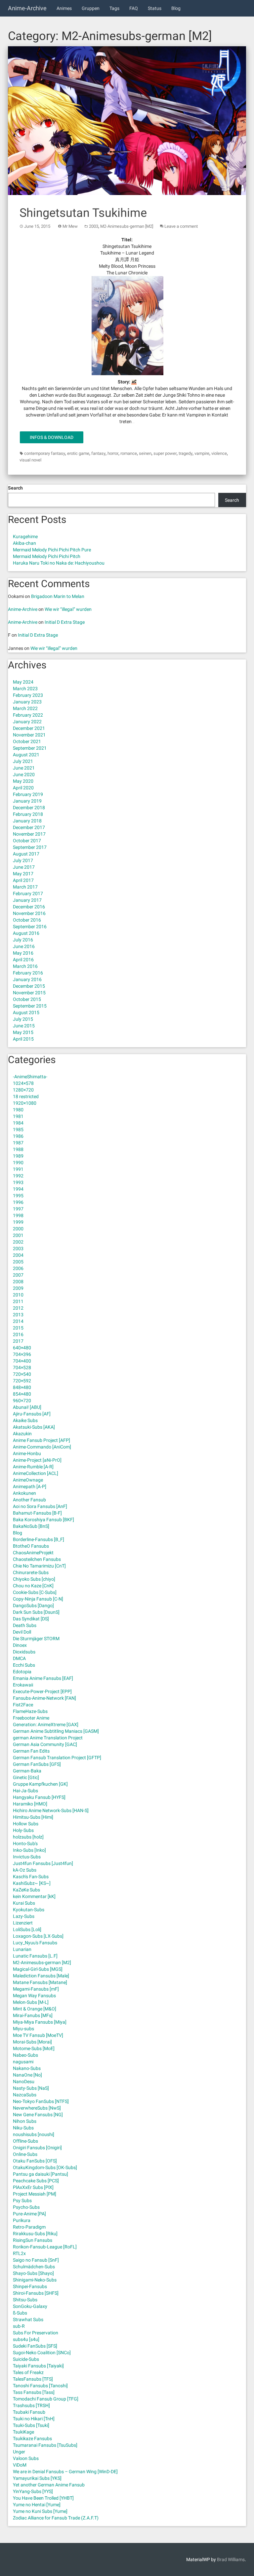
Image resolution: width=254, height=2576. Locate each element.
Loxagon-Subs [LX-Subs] (38, 1936)
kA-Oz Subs (25, 1870)
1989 (18, 1156)
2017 (18, 1341)
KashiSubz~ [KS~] (32, 1883)
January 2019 (27, 801)
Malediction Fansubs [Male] (41, 1976)
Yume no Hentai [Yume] (37, 2505)
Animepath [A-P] (30, 1486)
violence (219, 453)
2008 (18, 1282)
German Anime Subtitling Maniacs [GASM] (56, 1731)
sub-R (19, 2326)
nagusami (23, 2062)
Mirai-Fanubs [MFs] (33, 2015)
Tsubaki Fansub (29, 2412)
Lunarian (22, 1949)
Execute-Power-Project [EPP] (42, 1691)
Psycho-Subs (26, 2207)
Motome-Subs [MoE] (34, 2048)
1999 (18, 1222)
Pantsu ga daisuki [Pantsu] (41, 2174)
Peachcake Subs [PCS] (36, 2181)
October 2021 (27, 741)
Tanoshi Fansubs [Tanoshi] (40, 2386)
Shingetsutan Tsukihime (83, 213)
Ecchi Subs (24, 1665)
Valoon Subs (26, 2458)
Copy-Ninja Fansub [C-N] (38, 1599)
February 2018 (28, 814)
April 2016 (23, 960)
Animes (64, 8)
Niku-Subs (23, 2128)
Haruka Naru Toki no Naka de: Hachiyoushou (59, 563)
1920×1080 (25, 1103)
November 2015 (29, 993)
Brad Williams (231, 2559)
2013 (18, 1315)
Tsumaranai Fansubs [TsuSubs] (45, 2445)
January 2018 (27, 821)
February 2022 (28, 715)
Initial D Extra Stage (65, 622)
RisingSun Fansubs (33, 2240)
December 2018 (29, 808)
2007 (18, 1275)
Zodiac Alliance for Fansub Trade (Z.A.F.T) (56, 2518)
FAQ (134, 8)
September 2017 (30, 847)
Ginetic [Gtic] (26, 1777)
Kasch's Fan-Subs (31, 1877)
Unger (19, 2452)
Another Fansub (29, 1500)
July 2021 (23, 761)
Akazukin (22, 1434)
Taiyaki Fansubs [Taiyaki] (38, 2366)
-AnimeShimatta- (30, 1077)
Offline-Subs (25, 2141)
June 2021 (24, 768)
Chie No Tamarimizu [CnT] (39, 1566)
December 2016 (29, 907)
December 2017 (29, 827)
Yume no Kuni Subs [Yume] (40, 2511)
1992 (18, 1176)
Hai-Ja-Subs (25, 1791)
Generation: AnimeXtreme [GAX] (46, 1724)
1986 (18, 1136)
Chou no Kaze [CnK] (33, 1586)
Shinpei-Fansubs (30, 2286)
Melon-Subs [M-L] (31, 2002)
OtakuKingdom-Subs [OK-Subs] (45, 2167)
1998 (18, 1215)
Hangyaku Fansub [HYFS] (39, 1797)
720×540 (22, 1374)
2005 (18, 1262)
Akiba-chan (24, 543)
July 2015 (23, 1019)
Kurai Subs (24, 1903)
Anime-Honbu (27, 1453)
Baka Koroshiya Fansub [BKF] (43, 1520)
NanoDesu (24, 2081)
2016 (18, 1334)
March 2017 (25, 887)
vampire (202, 453)
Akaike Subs (25, 1420)
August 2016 (26, 933)
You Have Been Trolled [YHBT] (43, 2498)
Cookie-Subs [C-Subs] (35, 1592)
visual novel (30, 460)
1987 (18, 1143)
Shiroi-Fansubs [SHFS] (36, 2293)
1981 (18, 1116)
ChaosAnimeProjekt (33, 1553)
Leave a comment (181, 226)
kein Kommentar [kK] (34, 1896)
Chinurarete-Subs (31, 1572)
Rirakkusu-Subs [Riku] (35, 2234)
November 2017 (29, 834)
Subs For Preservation (36, 2333)
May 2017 (23, 874)
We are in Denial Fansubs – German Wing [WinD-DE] (65, 2472)
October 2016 (27, 920)
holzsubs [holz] (28, 1837)
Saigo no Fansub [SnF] (36, 2260)
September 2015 (30, 1006)
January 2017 (27, 900)
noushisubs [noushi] (34, 2134)
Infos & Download (52, 437)
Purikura (22, 2220)
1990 (18, 1163)
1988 (18, 1149)
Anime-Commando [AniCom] (42, 1447)
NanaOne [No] (27, 2075)
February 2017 (28, 893)
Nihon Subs (25, 2121)
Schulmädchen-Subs (34, 2267)
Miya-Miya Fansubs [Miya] (40, 2022)
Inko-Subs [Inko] (29, 1850)
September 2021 (30, 748)
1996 (18, 1202)
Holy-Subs (23, 1830)
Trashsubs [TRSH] (31, 2405)
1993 (18, 1182)
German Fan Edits (31, 1751)
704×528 (22, 1367)
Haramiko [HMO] (30, 1804)
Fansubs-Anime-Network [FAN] (44, 1698)
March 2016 (25, 966)
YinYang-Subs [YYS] (33, 2491)
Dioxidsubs (24, 1652)
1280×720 (23, 1090)
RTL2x (19, 2253)
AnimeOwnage (28, 1480)
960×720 (22, 1401)
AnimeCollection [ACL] (36, 1473)
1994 (18, 1189)
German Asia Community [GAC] (45, 1744)
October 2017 (27, 841)
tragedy (186, 453)
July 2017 (23, 860)
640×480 (22, 1348)
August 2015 (26, 1012)
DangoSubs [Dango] (33, 1605)
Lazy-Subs (24, 1916)
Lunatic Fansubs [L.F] (35, 1956)
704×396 (22, 1354)
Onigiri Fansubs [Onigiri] (37, 2148)
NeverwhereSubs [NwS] (37, 2108)
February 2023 (28, 695)
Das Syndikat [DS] (31, 1619)
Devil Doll (22, 1632)
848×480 (22, 1387)
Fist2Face (23, 1705)
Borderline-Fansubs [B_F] (39, 1539)
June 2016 (24, 946)
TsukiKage (23, 2432)
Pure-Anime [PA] (29, 2214)
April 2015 (23, 1039)
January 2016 (27, 979)
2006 (18, 1268)
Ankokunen (24, 1493)
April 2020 (23, 788)
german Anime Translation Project (48, 1738)
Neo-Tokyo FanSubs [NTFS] (41, 2101)
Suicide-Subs (26, 2359)
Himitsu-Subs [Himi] (33, 1817)
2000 (18, 1229)
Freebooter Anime (31, 1718)
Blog (176, 8)
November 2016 (29, 913)
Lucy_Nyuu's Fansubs (35, 1943)
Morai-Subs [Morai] (32, 2042)
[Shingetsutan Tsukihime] (127, 121)
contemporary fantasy (45, 453)
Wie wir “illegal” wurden (68, 609)
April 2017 (23, 880)
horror (113, 453)
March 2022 (25, 708)
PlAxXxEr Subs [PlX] (33, 2187)
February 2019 (28, 794)
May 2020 (23, 781)
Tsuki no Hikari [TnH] (34, 2419)
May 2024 (23, 682)
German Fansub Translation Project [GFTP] (57, 1758)
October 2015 (27, 999)
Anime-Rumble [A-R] (33, 1467)
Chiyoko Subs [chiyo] (34, 1579)
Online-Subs (25, 2154)
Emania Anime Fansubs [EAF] (43, 1678)
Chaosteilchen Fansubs (37, 1559)
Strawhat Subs (28, 2319)
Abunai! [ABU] (27, 1407)
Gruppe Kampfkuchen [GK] (40, 1784)
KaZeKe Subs (26, 1890)
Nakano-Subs (27, 2068)
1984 (18, 1123)
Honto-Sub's (25, 1843)
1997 (18, 1209)
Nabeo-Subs (25, 2055)
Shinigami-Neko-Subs (35, 2280)
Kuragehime (25, 536)
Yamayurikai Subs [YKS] (37, 2478)
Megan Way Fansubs (34, 1996)
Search (15, 488)
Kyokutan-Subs (29, 1910)
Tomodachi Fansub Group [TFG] (46, 2399)
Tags (114, 8)
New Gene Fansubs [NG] (38, 2115)
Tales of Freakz (28, 2372)
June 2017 (24, 867)
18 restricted (26, 1096)
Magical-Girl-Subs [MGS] (38, 1969)
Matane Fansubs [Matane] (40, 1982)
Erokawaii (23, 1685)
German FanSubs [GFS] (37, 1764)
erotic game (78, 453)
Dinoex (20, 1645)
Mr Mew (70, 226)
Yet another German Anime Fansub (49, 2485)
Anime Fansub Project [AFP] (42, 1440)
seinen (145, 453)
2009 (18, 1288)
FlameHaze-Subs (30, 1711)
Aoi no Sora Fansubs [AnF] (40, 1506)
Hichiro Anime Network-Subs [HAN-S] (51, 1810)
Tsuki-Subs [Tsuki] (31, 2425)
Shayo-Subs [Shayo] (33, 2273)
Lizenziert (23, 1923)
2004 (18, 1255)
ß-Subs (20, 2313)
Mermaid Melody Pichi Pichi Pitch (47, 556)
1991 (18, 1169)
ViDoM (20, 2465)
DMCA (19, 1658)
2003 (94, 226)
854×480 (22, 1394)
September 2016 (30, 927)
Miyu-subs (23, 2029)
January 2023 (27, 702)
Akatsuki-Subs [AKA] (34, 1427)
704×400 (22, 1361)
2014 (18, 1321)
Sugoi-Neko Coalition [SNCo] (42, 2353)
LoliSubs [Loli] (27, 1929)
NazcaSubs (25, 2095)
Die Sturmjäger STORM (36, 1639)
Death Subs (25, 1625)
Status (155, 8)
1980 (18, 1110)
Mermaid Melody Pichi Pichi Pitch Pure (52, 550)
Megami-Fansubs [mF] (36, 1989)
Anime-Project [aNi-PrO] (37, 1460)
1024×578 (23, 1083)
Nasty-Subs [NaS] (31, 2088)
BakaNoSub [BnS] (31, 1526)
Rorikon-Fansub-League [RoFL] (45, 2247)
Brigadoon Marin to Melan (58, 596)
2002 (18, 1242)
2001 (18, 1235)
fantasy (98, 453)
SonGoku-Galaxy (30, 2306)
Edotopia (22, 1672)
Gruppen (91, 8)
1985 (18, 1129)
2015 (18, 1328)
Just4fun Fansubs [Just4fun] (43, 1863)
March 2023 (25, 689)
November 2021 (29, 735)
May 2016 (23, 953)
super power (165, 453)
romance (129, 453)
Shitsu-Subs (25, 2300)
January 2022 (27, 722)
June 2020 (24, 774)
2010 (18, 1295)
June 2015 (24, 1026)
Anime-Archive (27, 8)
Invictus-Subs (27, 1857)
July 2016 (23, 940)
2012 (18, 1308)
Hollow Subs (26, 1824)
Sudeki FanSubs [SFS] (35, 2346)
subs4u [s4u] (26, 2339)
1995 (18, 1196)
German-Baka (27, 1771)
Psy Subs (22, 2200)
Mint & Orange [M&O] (35, 2009)
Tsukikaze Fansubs (32, 2438)
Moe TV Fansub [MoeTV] (38, 2035)
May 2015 (23, 1032)
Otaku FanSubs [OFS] (35, 2161)
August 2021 (26, 755)
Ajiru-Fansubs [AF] (32, 1414)
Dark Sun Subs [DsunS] (36, 1612)
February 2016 (28, 973)
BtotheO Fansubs (31, 1546)
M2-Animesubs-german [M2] (127, 226)
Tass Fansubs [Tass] (34, 2392)
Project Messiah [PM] (35, 2194)
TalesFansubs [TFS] (33, 2379)
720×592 (22, 1381)
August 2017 (26, 854)
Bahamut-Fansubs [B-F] (37, 1513)
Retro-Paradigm (29, 2227)
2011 (18, 1301)
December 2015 (29, 986)
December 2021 (29, 728)
